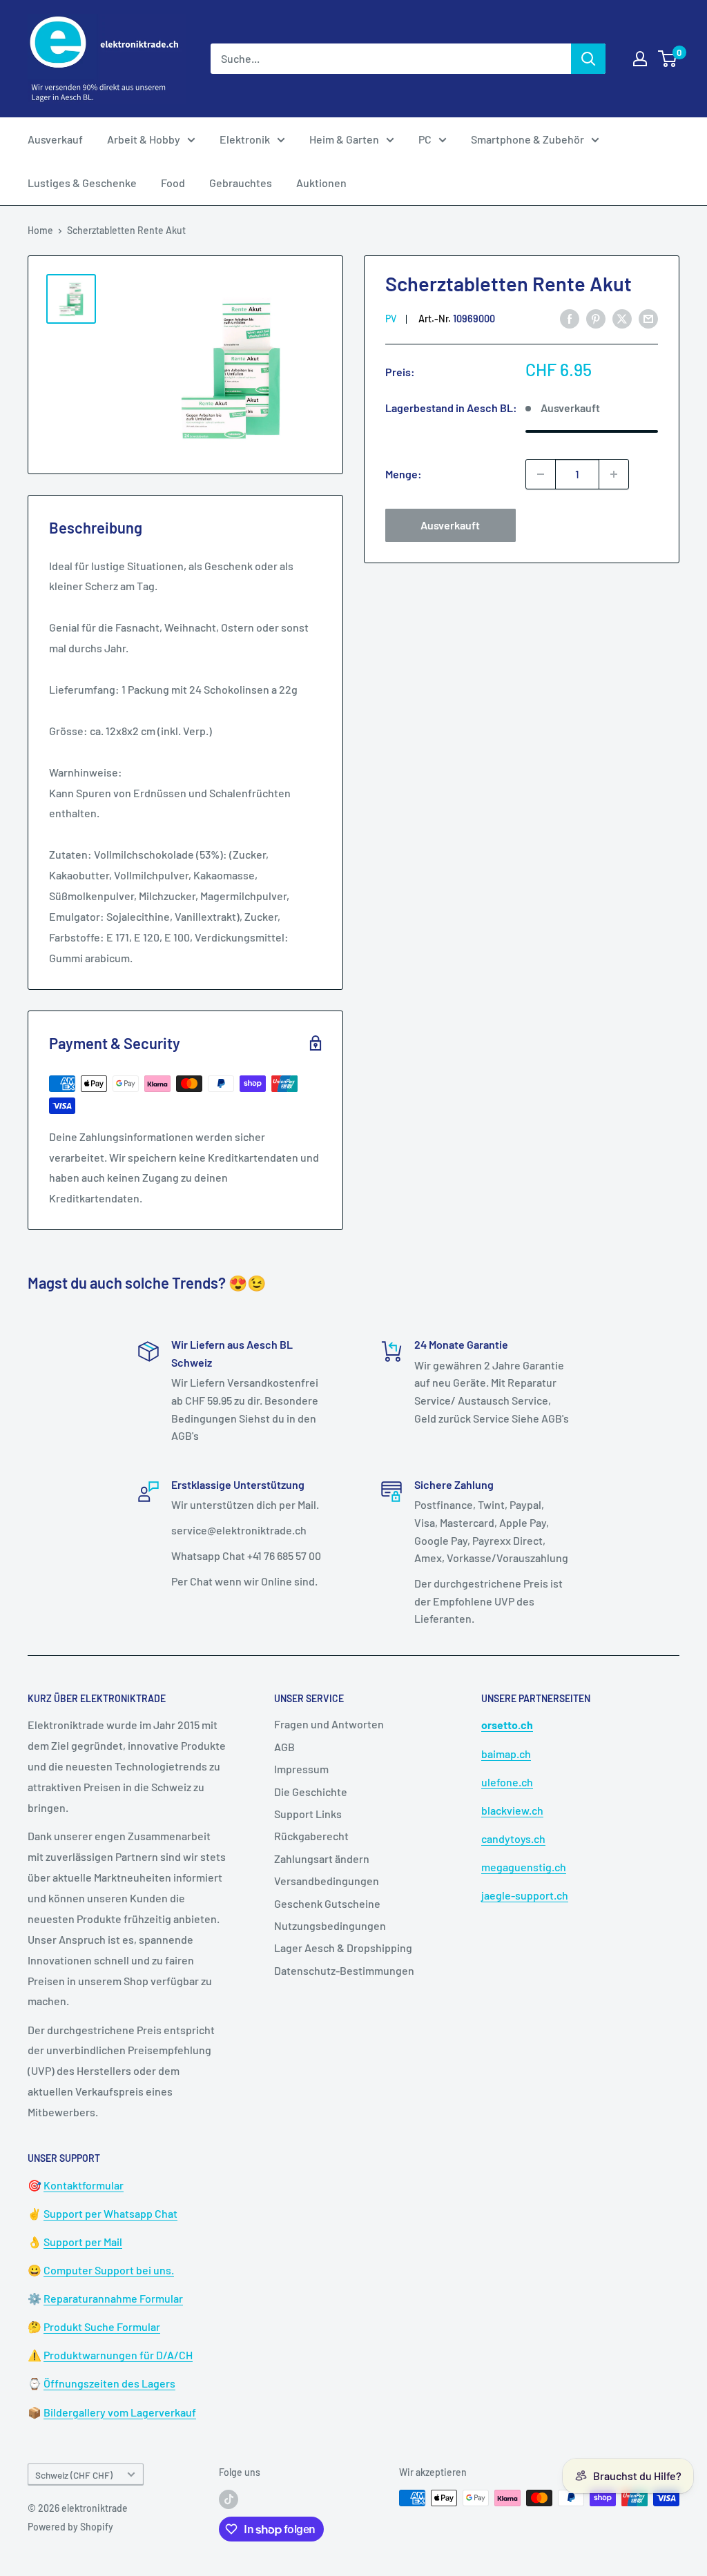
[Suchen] (588, 59)
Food (173, 183)
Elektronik (245, 139)
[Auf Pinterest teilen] (596, 318)
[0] (668, 59)
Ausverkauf (55, 139)
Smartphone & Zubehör (527, 139)
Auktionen (321, 183)
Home (40, 230)
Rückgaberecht (311, 1836)
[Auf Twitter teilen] (622, 318)
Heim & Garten (344, 139)
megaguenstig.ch (524, 1867)
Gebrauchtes (241, 183)
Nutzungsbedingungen (330, 1925)
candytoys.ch (513, 1838)
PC (425, 139)
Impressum (301, 1769)
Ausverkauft (450, 525)
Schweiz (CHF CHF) (74, 2475)
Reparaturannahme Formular (113, 2298)
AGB (284, 1747)
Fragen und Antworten (329, 1724)
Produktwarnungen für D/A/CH (118, 2355)
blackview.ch (512, 1810)
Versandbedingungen (327, 1881)
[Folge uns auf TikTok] (229, 2499)
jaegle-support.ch (525, 1895)
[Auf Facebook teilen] (570, 318)
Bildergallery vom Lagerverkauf (120, 2412)
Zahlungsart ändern (322, 1858)
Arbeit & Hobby (144, 139)
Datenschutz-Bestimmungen (344, 1970)
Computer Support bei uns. (109, 2270)
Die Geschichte (311, 1792)
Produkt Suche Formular (102, 2326)
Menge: (404, 474)
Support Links (308, 1814)
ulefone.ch (507, 1782)
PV (391, 319)
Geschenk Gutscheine (327, 1903)
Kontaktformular (84, 2185)
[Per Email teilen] (648, 318)
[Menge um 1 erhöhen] (614, 474)
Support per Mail (83, 2242)
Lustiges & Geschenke (82, 183)
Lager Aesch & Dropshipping (343, 1948)
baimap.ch (506, 1754)
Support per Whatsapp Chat (110, 2213)
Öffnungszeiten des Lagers (109, 2383)
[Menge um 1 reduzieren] (541, 474)
